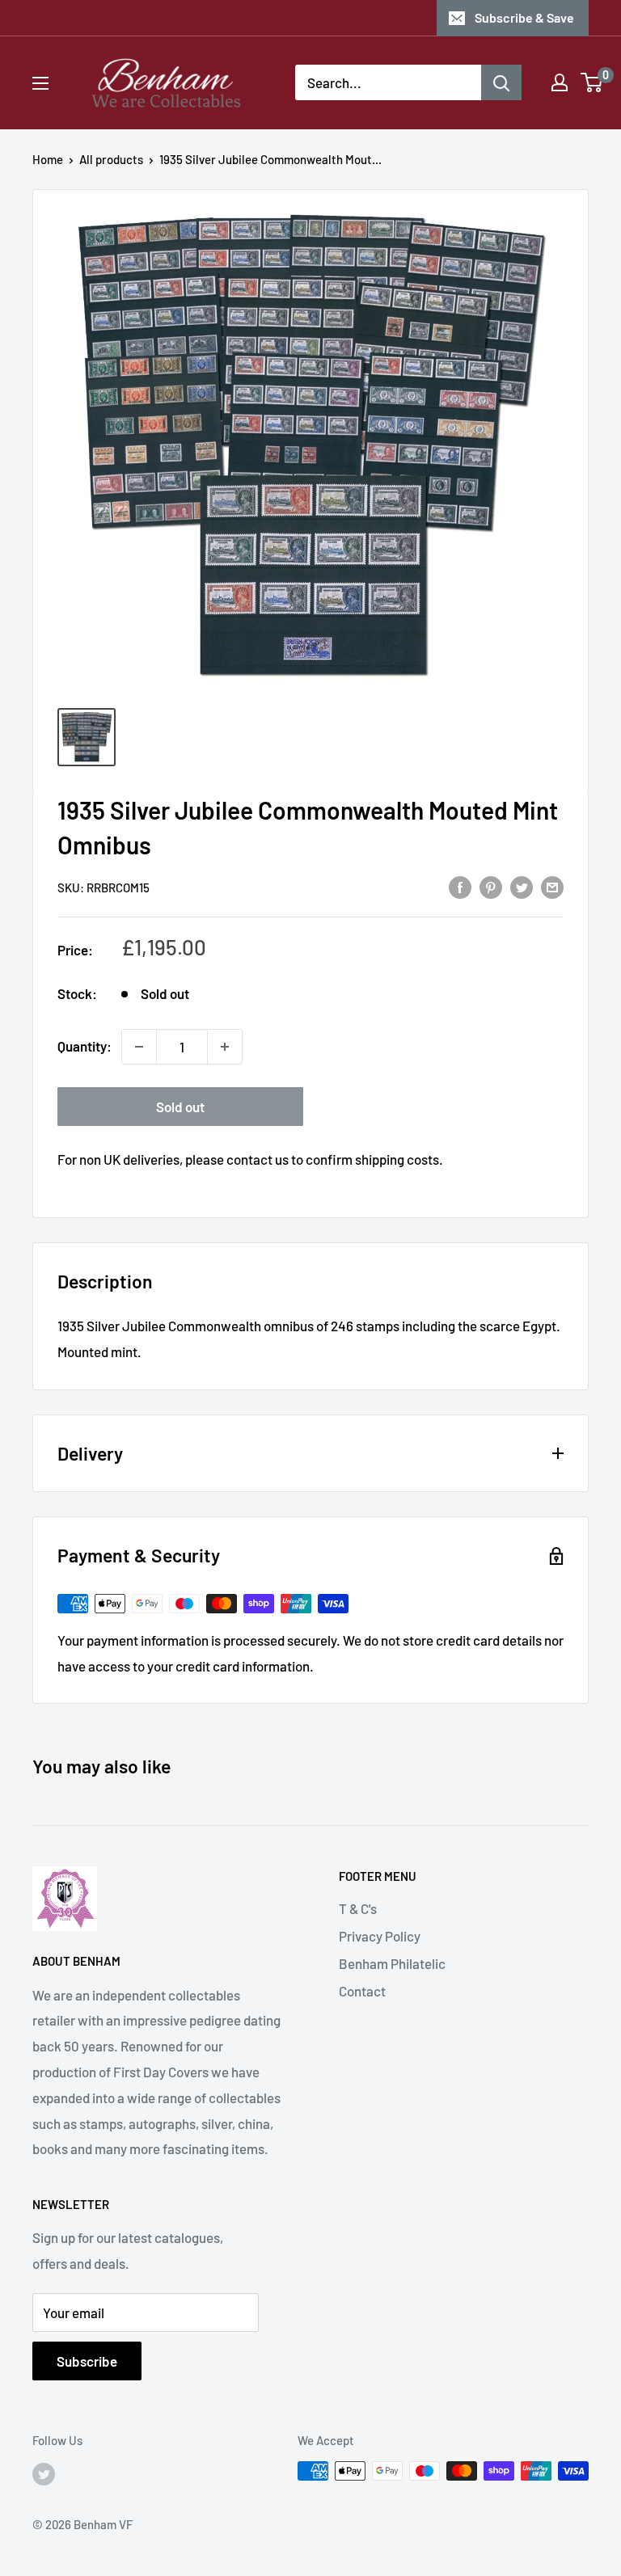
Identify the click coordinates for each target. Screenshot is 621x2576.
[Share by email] (552, 886)
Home (48, 159)
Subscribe (87, 2361)
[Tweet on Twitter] (522, 886)
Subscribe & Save (524, 17)
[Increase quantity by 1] (225, 1047)
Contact (362, 1991)
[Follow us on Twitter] (44, 2473)
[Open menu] (40, 83)
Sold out (180, 1107)
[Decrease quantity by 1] (139, 1047)
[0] (592, 82)
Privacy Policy (380, 1936)
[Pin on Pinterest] (491, 886)
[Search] (501, 82)
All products (111, 159)
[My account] (560, 82)
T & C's (358, 1908)
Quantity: (84, 1046)
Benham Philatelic (392, 1963)
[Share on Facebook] (460, 886)
